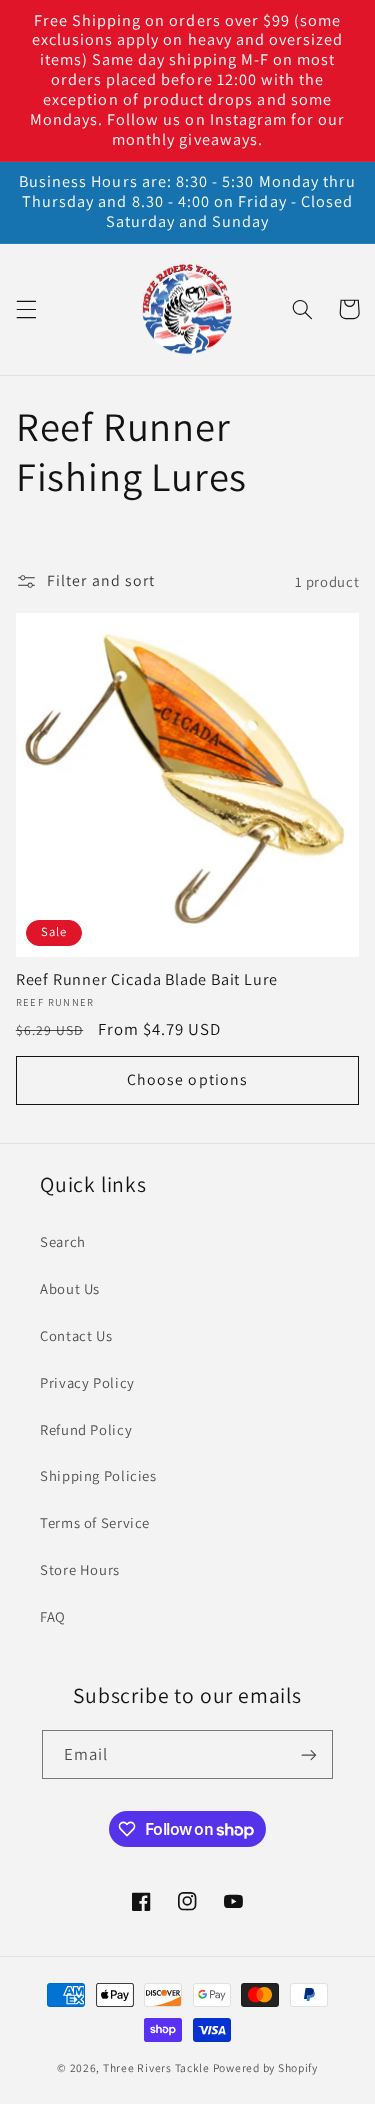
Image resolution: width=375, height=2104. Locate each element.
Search (63, 1241)
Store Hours (80, 1569)
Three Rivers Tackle (156, 2067)
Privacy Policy (87, 1382)
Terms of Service (95, 1522)
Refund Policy (86, 1429)
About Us (70, 1288)
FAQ (53, 1616)
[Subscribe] (309, 1754)
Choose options (187, 1079)
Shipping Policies (98, 1475)
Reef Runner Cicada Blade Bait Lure (147, 980)
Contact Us (76, 1335)
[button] (26, 309)
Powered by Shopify (265, 2067)
